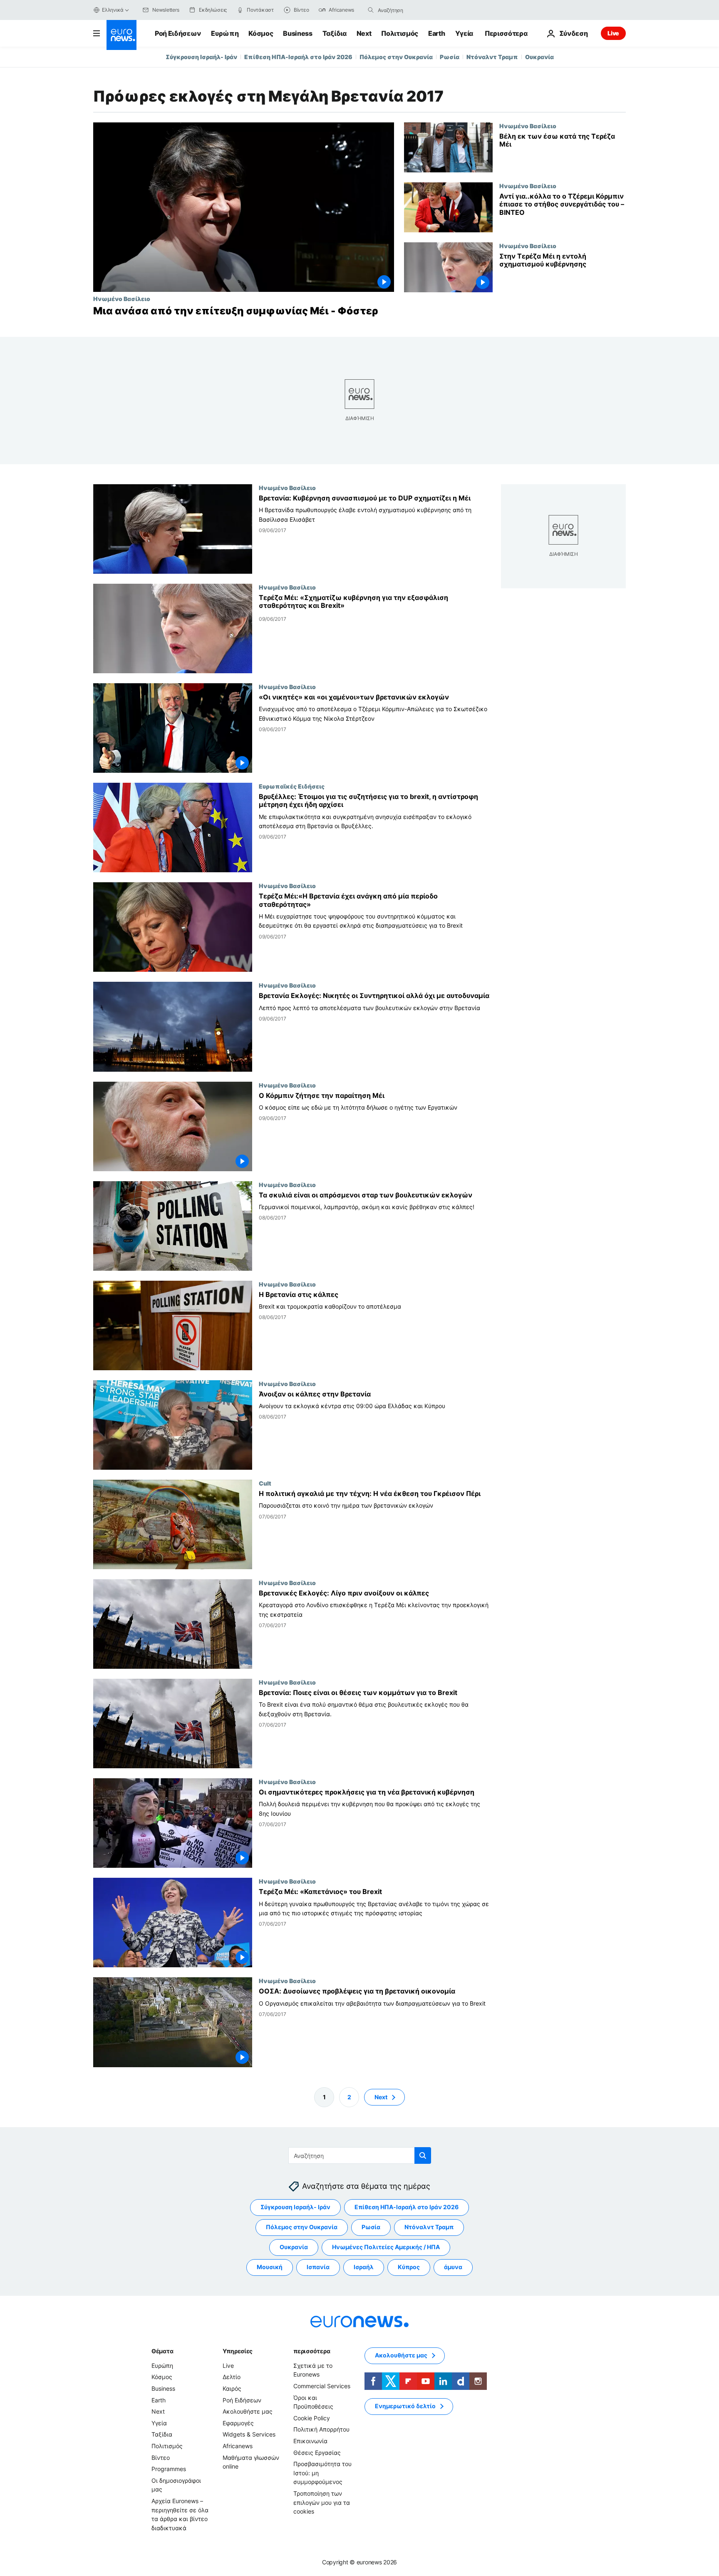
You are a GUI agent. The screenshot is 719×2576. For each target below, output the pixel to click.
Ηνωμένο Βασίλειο (122, 299)
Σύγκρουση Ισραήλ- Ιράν (201, 57)
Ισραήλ (364, 2267)
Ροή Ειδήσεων (178, 33)
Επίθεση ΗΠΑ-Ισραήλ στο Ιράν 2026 (298, 57)
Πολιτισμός (400, 33)
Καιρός (232, 2388)
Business (298, 33)
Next (364, 33)
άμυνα (453, 2267)
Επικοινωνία (310, 2441)
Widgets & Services (249, 2434)
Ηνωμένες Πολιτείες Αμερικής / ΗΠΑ (386, 2247)
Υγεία (464, 33)
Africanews (238, 2446)
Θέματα (162, 2351)
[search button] (371, 10)
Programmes (169, 2469)
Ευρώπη (225, 33)
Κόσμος (261, 33)
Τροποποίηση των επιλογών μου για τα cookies (322, 2502)
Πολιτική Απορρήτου (321, 2429)
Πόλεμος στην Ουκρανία (396, 57)
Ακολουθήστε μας (248, 2411)
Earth (436, 33)
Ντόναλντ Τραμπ (492, 57)
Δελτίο (232, 2377)
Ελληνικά (113, 10)
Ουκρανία (539, 57)
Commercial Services (322, 2386)
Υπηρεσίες (238, 2351)
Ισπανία (318, 2267)
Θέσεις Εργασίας (317, 2453)
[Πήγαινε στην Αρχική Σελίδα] (121, 35)
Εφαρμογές (238, 2423)
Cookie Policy (312, 2418)
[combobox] (413, 10)
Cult (265, 1483)
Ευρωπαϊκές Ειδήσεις (292, 786)
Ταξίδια (335, 33)
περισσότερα (312, 2351)
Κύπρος (409, 2267)
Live (613, 33)
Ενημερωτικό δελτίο (405, 2406)
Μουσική (270, 2267)
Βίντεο (161, 2458)
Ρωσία (450, 57)
